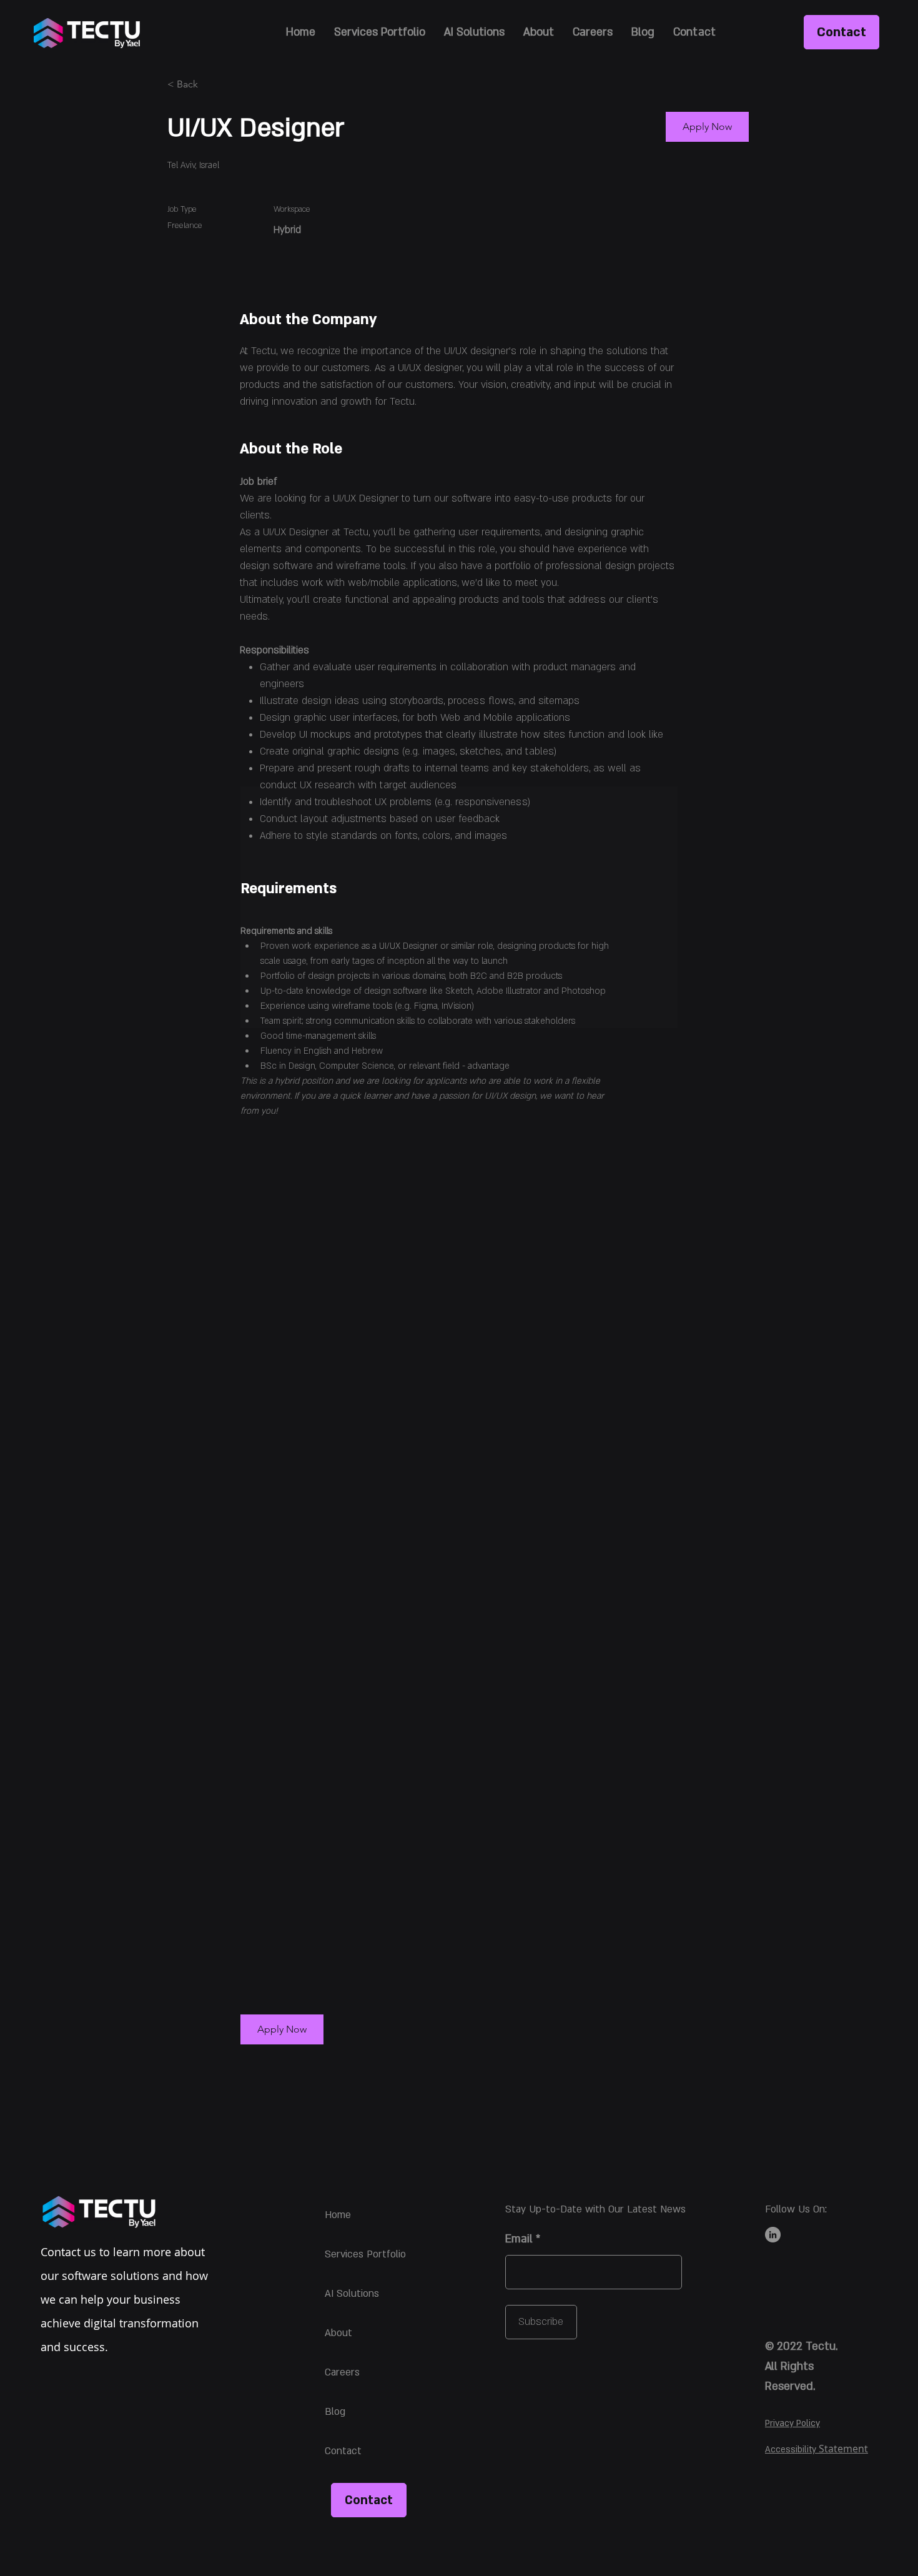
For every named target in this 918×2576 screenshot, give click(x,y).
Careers (342, 2372)
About (338, 2333)
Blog (335, 2412)
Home (338, 2215)
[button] (282, 2029)
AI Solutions (352, 2294)
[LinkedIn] (773, 2235)
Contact (343, 2451)
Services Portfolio (365, 2254)
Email (519, 2239)
